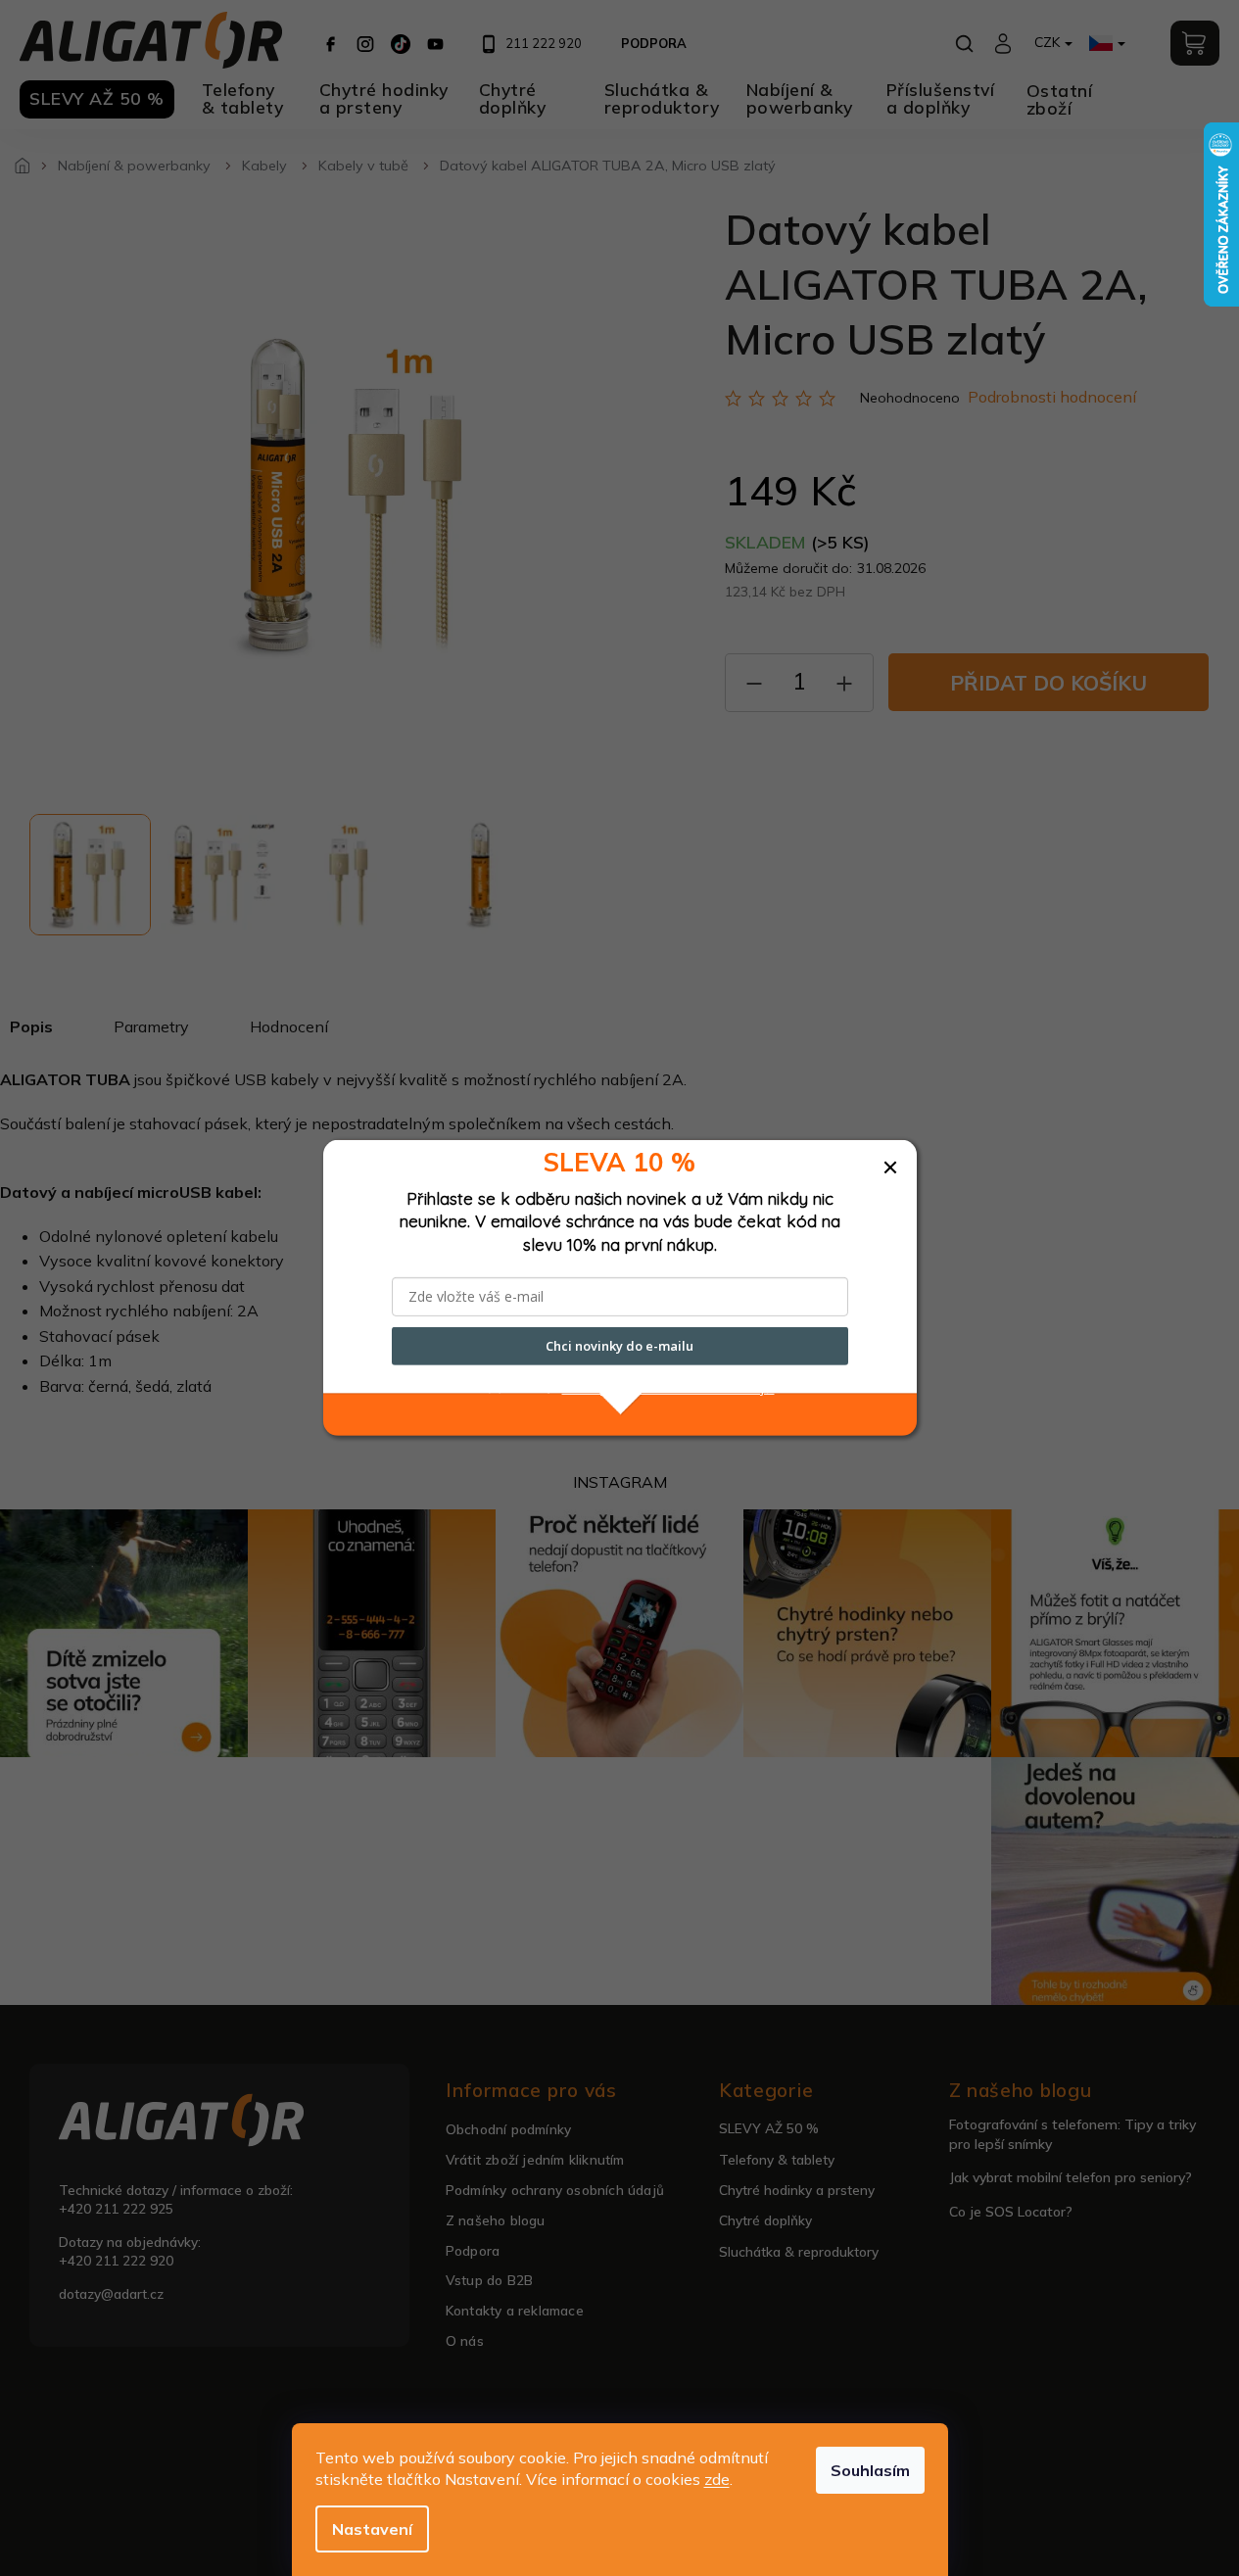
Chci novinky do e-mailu (619, 1346)
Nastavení (372, 2529)
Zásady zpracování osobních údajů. (668, 1388)
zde (717, 2479)
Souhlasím (870, 2470)
